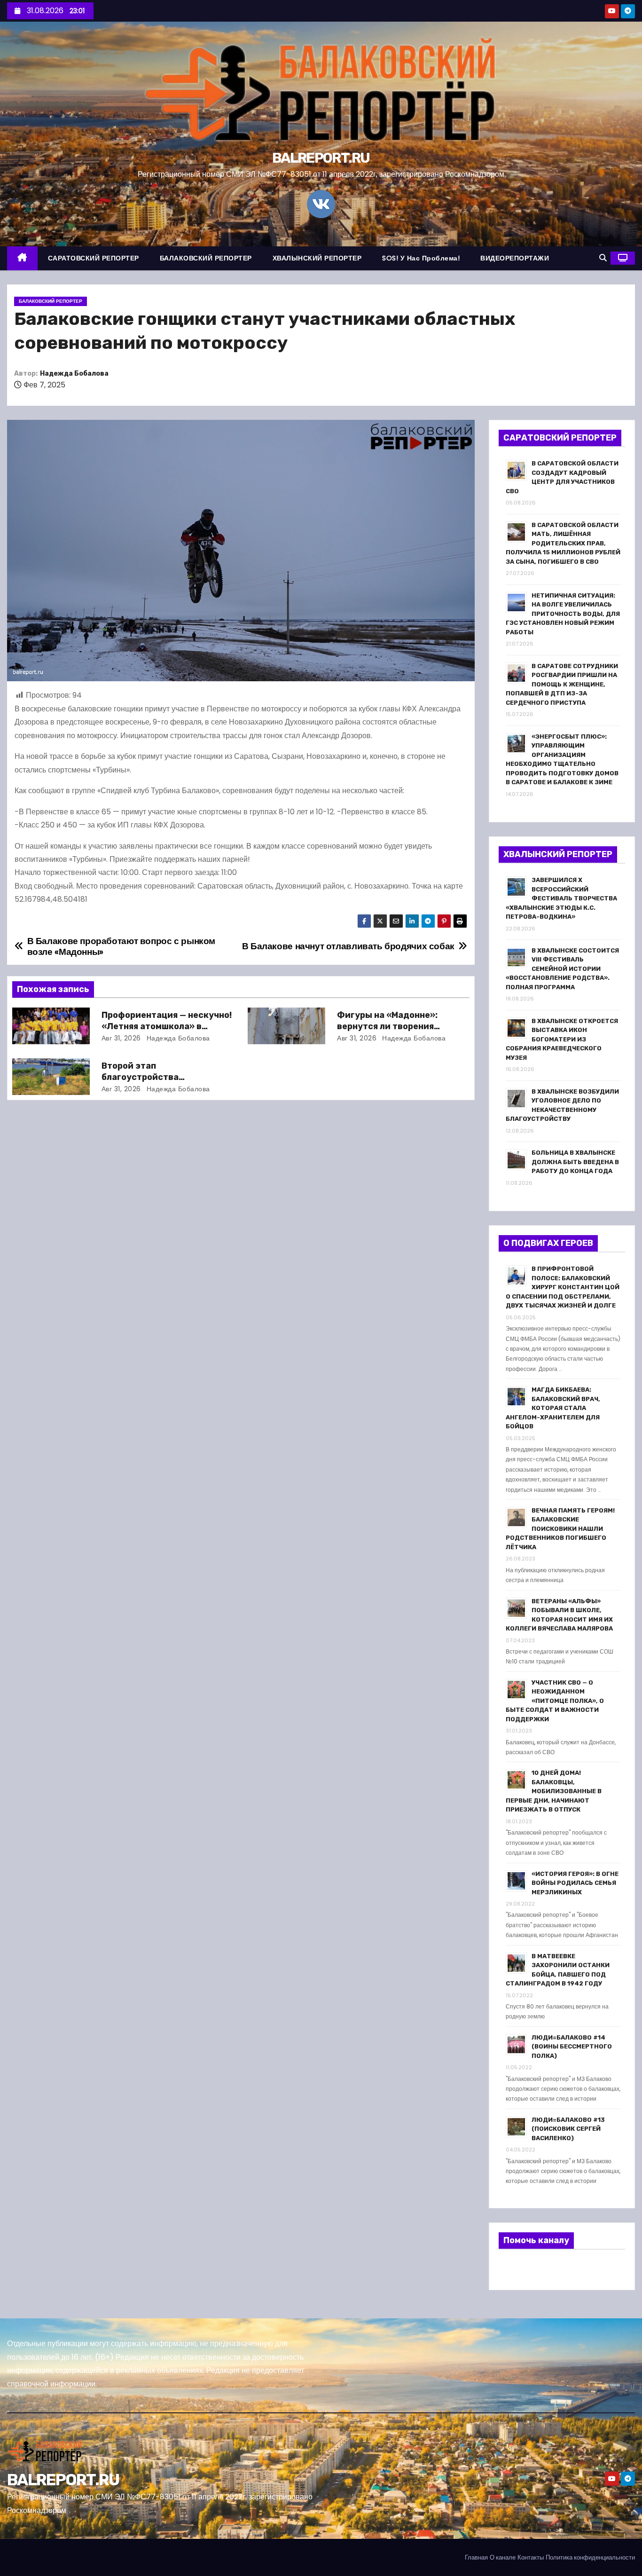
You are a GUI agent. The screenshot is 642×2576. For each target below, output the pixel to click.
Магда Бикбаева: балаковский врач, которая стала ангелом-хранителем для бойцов (553, 1408)
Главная (476, 2557)
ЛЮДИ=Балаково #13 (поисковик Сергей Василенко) (568, 2129)
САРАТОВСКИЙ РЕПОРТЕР (94, 258)
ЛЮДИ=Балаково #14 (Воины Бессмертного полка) (572, 2047)
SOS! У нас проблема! (421, 258)
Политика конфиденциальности (590, 2557)
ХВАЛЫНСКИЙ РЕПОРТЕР (317, 258)
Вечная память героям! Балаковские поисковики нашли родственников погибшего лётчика (560, 1529)
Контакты (531, 2557)
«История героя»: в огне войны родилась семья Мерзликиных (575, 1883)
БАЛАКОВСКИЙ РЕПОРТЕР (206, 258)
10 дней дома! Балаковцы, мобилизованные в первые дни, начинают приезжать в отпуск (554, 1791)
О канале (503, 2557)
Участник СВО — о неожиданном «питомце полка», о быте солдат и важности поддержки (555, 1701)
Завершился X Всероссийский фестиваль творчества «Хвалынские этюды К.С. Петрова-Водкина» (561, 898)
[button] (603, 258)
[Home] (22, 258)
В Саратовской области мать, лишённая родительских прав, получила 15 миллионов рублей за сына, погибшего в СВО (563, 543)
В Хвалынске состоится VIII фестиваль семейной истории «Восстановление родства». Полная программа (562, 969)
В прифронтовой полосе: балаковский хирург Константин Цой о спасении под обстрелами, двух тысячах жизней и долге (563, 1287)
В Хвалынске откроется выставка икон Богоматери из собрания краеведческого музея (562, 1039)
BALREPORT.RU (321, 158)
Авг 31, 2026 (121, 1038)
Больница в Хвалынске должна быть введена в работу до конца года (575, 1162)
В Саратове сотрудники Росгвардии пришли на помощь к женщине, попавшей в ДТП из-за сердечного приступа (562, 684)
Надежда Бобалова (74, 374)
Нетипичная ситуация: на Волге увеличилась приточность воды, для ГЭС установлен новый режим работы (563, 614)
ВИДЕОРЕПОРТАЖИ (515, 258)
